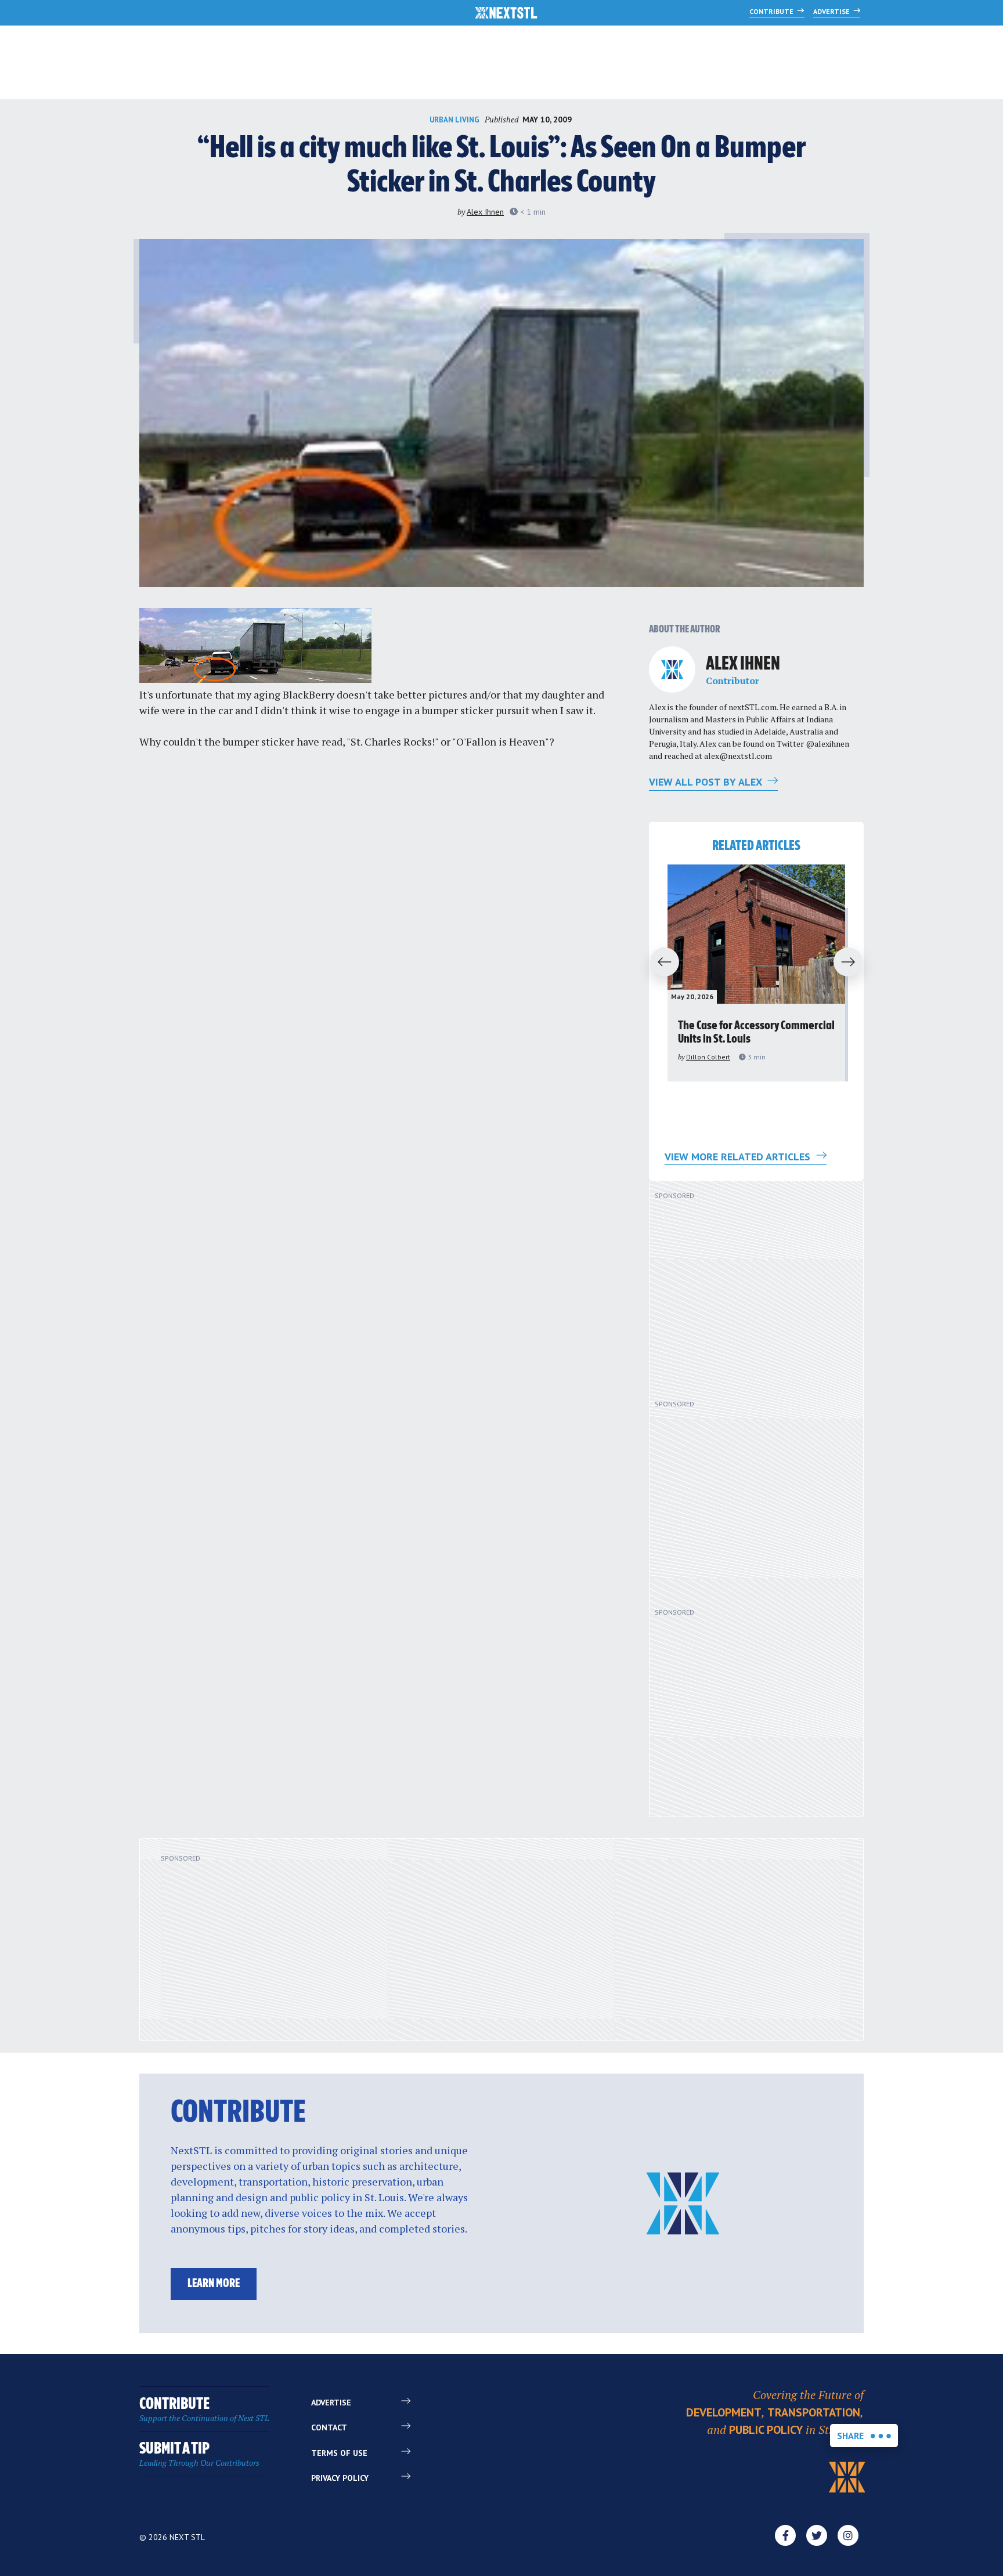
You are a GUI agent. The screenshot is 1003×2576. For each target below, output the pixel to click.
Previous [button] (659, 963)
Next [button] (853, 963)
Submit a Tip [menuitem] (199, 2454)
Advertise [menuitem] (331, 2403)
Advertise (832, 11)
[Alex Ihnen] (672, 670)
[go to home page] (506, 14)
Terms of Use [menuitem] (339, 2453)
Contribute (772, 11)
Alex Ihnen (485, 212)
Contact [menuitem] (329, 2427)
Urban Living (454, 120)
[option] (756, 973)
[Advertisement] (748, 1295)
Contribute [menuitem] (204, 2410)
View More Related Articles (739, 1157)
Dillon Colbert (708, 1057)
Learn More (214, 2284)
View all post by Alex (707, 782)
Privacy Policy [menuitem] (340, 2478)
